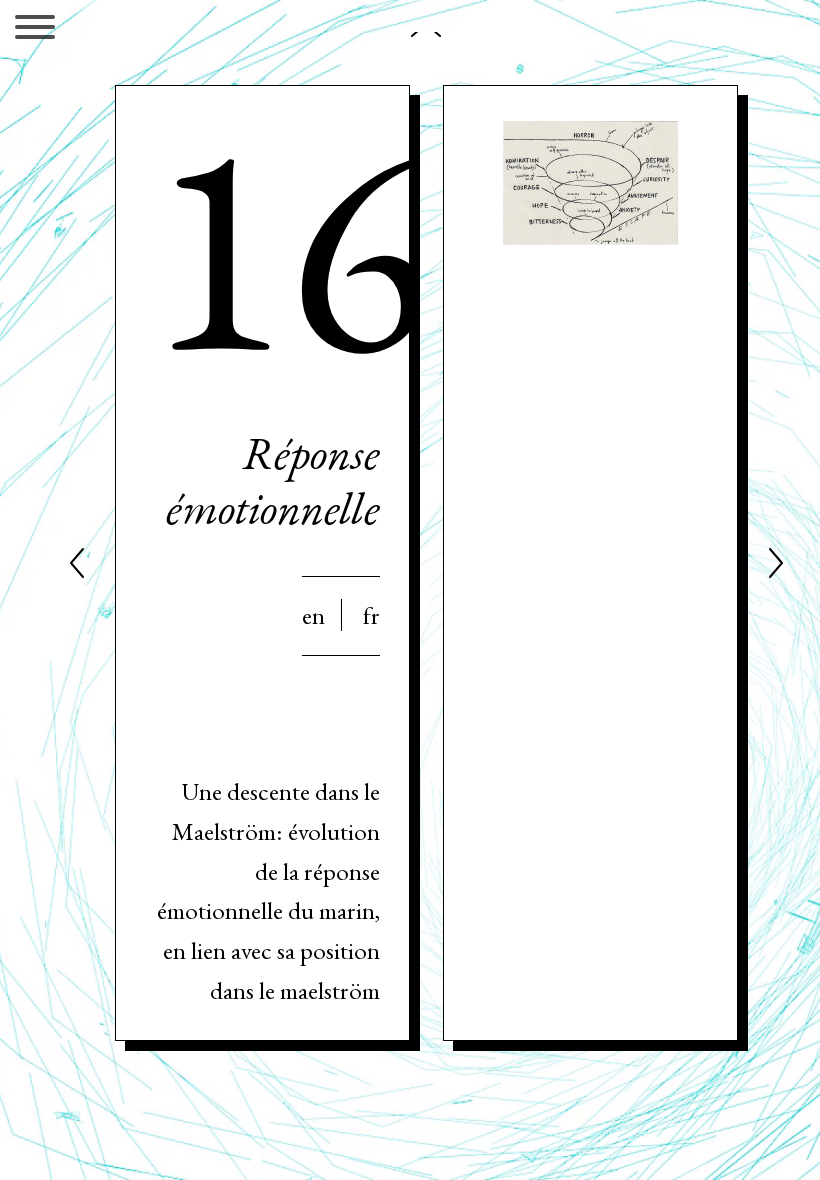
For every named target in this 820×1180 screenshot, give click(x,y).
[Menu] (35, 30)
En (313, 615)
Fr (371, 615)
